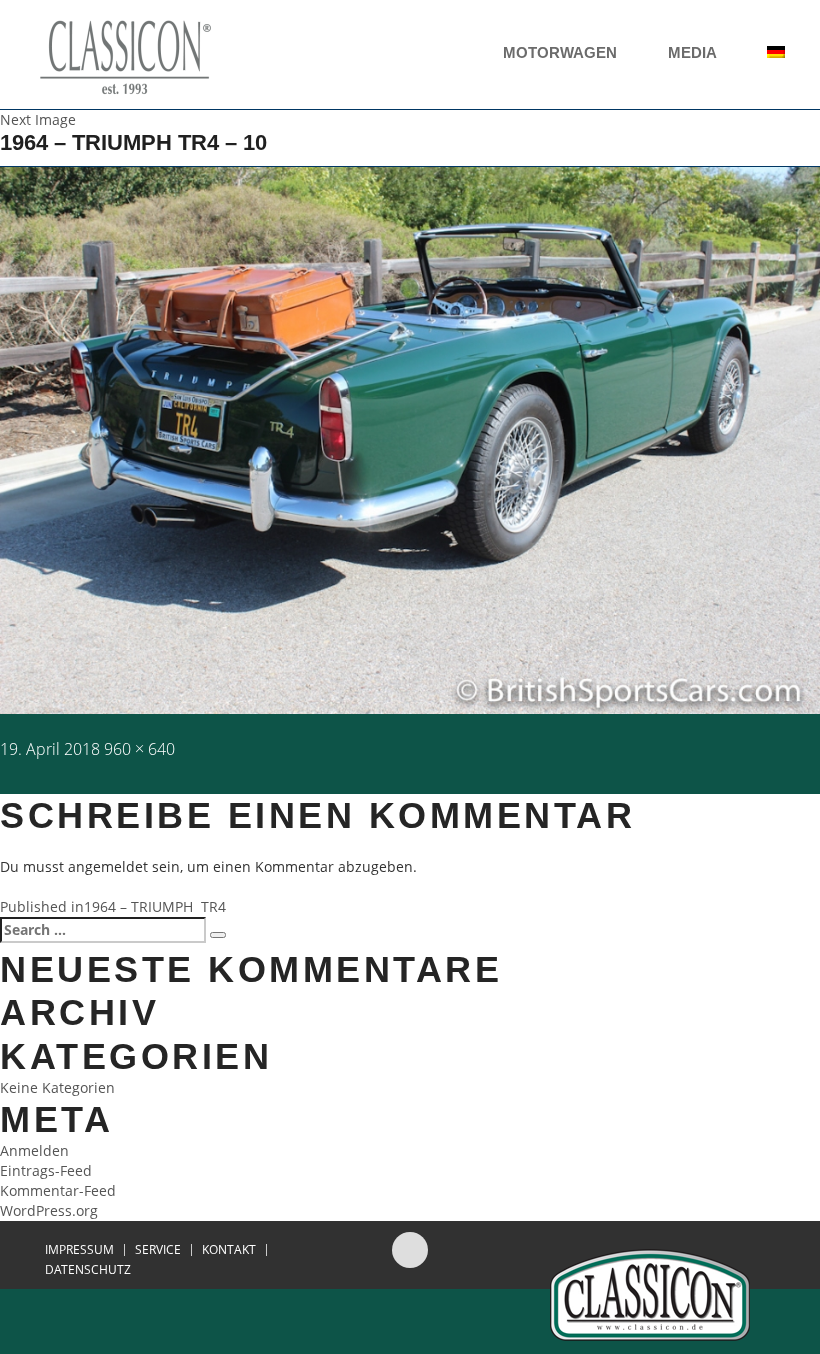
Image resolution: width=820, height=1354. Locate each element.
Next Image (38, 119)
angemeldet (108, 866)
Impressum (79, 1250)
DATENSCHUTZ (88, 1270)
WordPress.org (49, 1210)
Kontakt (229, 1250)
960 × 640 (139, 749)
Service (158, 1250)
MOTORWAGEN (562, 52)
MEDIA (694, 52)
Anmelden (34, 1150)
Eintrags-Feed (46, 1170)
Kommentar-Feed (58, 1190)
